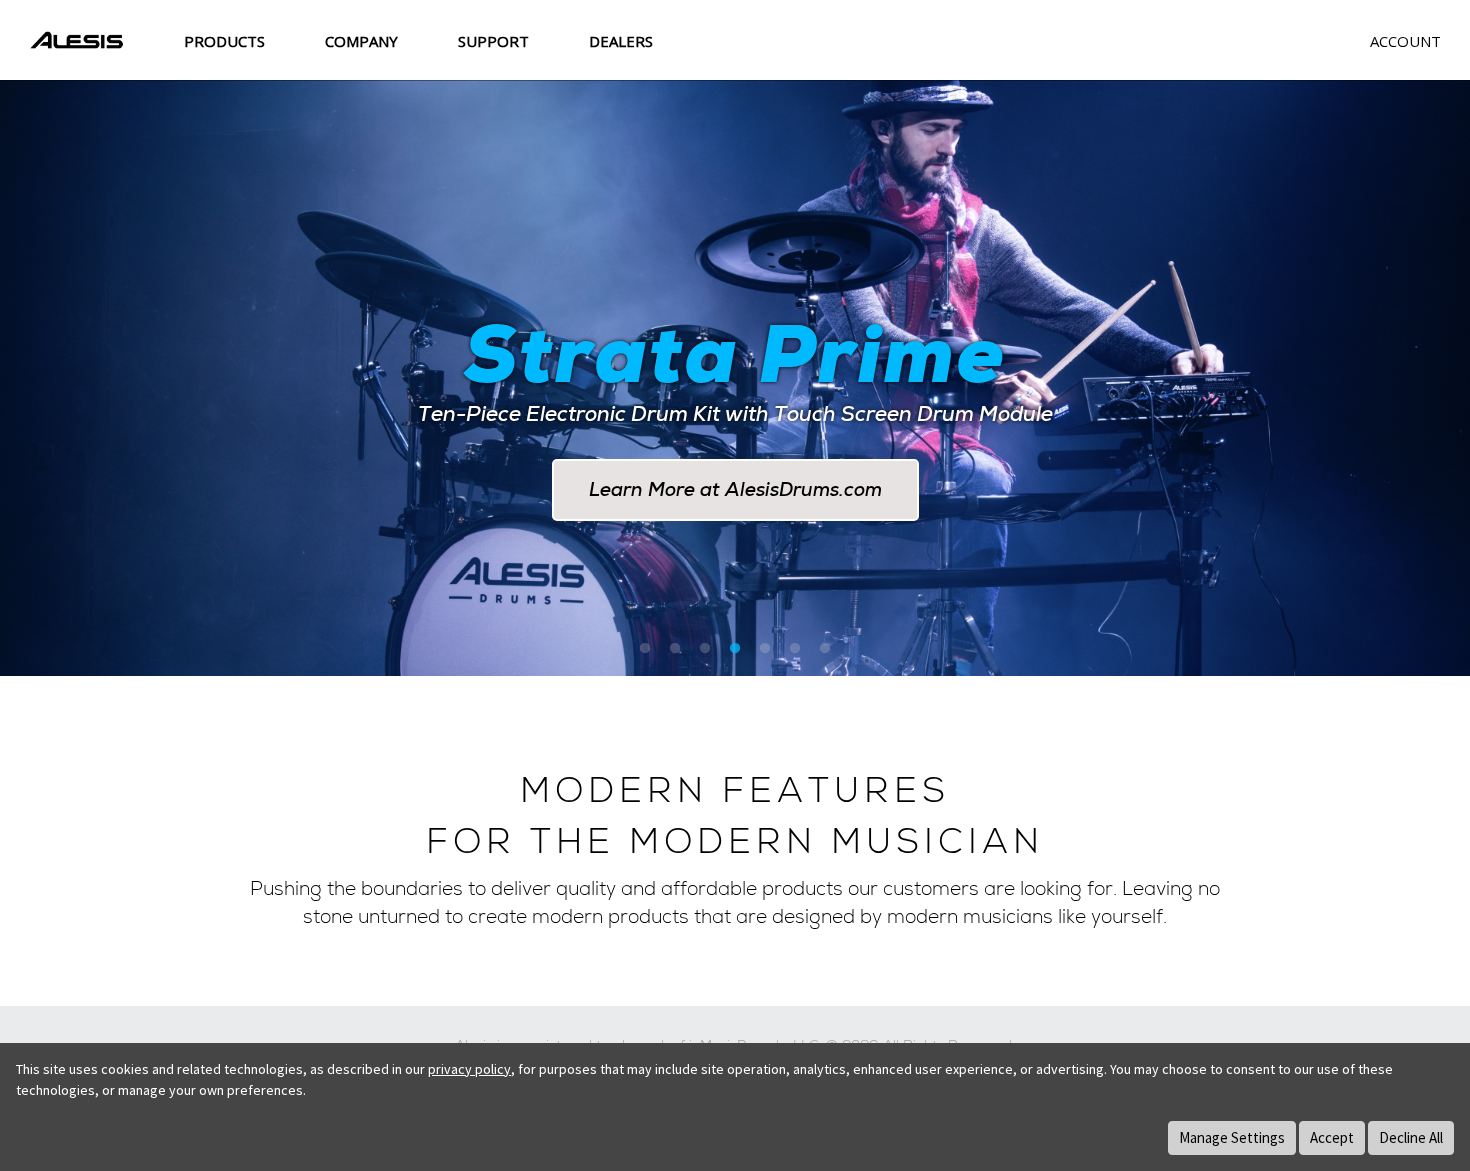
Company (361, 41)
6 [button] (795, 649)
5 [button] (765, 649)
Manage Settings (1232, 1137)
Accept (1332, 1137)
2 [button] (675, 649)
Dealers (621, 41)
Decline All (1411, 1137)
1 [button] (645, 649)
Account (1405, 41)
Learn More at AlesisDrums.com (735, 489)
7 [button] (825, 649)
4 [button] (735, 649)
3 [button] (705, 649)
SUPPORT (493, 41)
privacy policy (469, 1069)
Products (224, 41)
